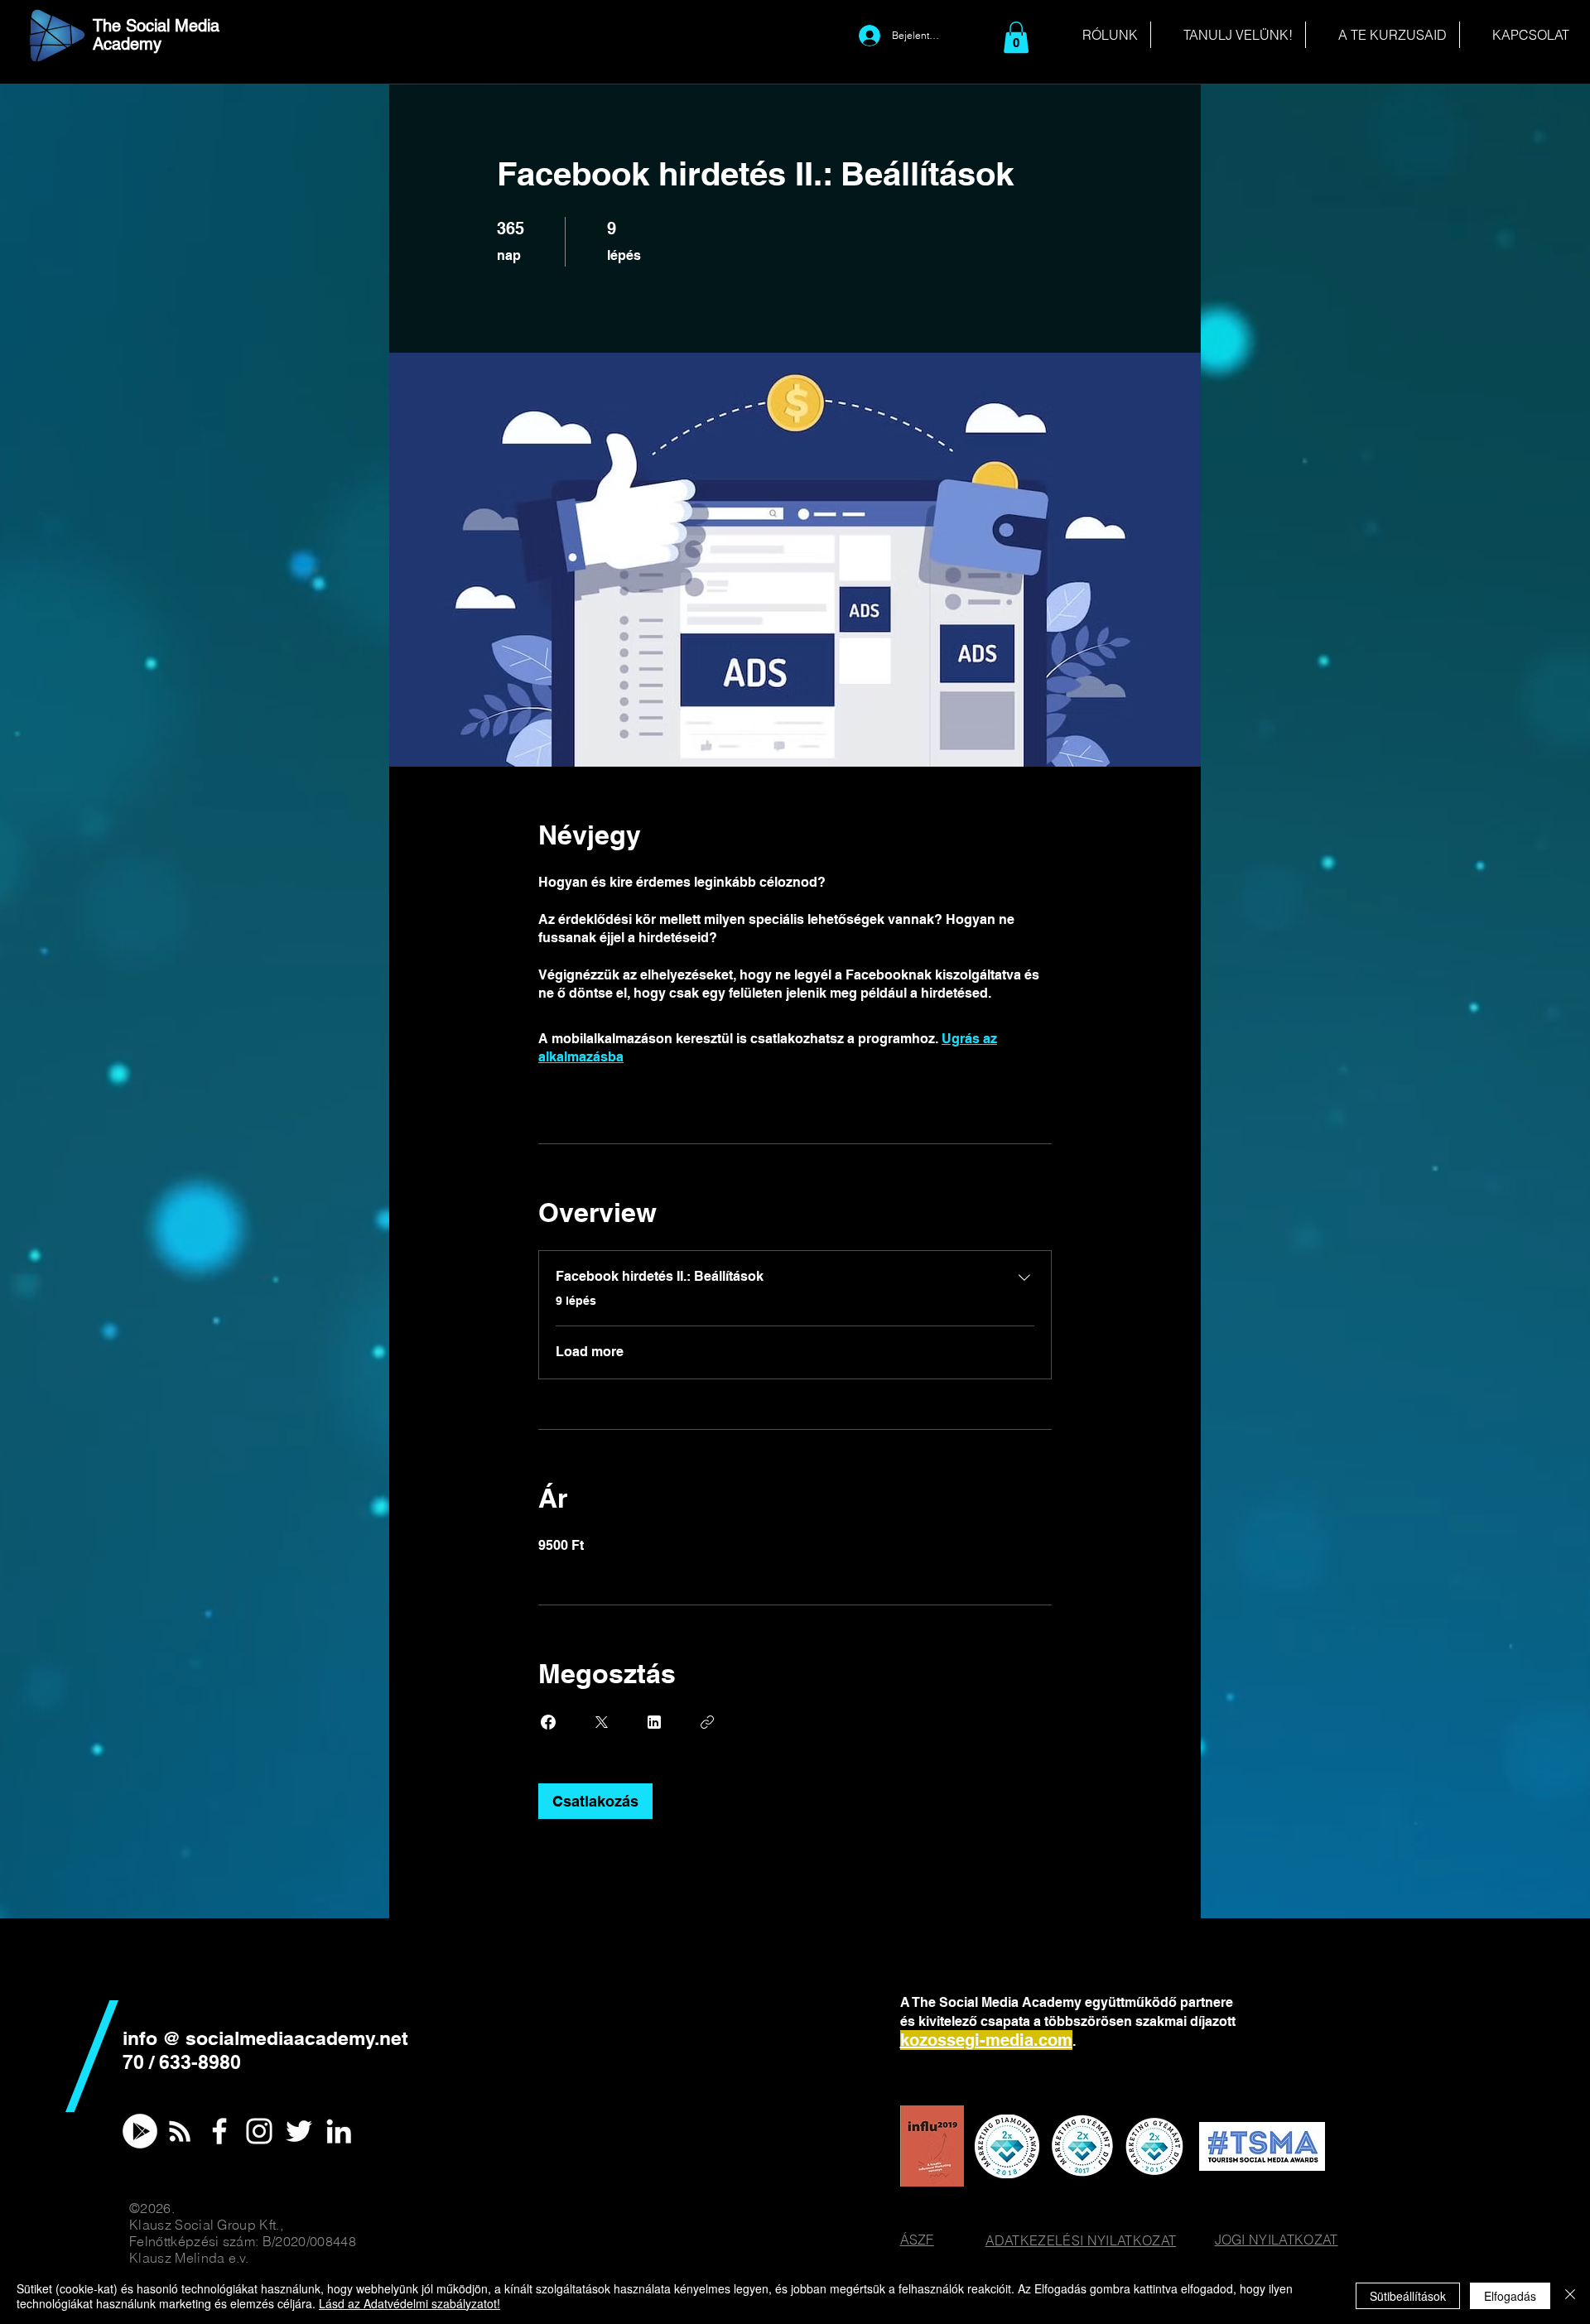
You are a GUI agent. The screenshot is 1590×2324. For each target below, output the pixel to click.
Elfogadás (1510, 2296)
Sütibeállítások (1408, 2296)
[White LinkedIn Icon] (339, 2131)
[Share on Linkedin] (654, 1722)
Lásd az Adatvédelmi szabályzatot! (410, 2303)
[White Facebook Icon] (219, 2131)
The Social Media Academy (156, 35)
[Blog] (180, 2131)
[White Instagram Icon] (259, 2131)
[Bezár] (1570, 2296)
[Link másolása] (707, 1722)
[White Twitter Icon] (299, 2131)
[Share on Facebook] (548, 1722)
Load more (590, 1352)
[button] (1016, 37)
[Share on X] (601, 1722)
